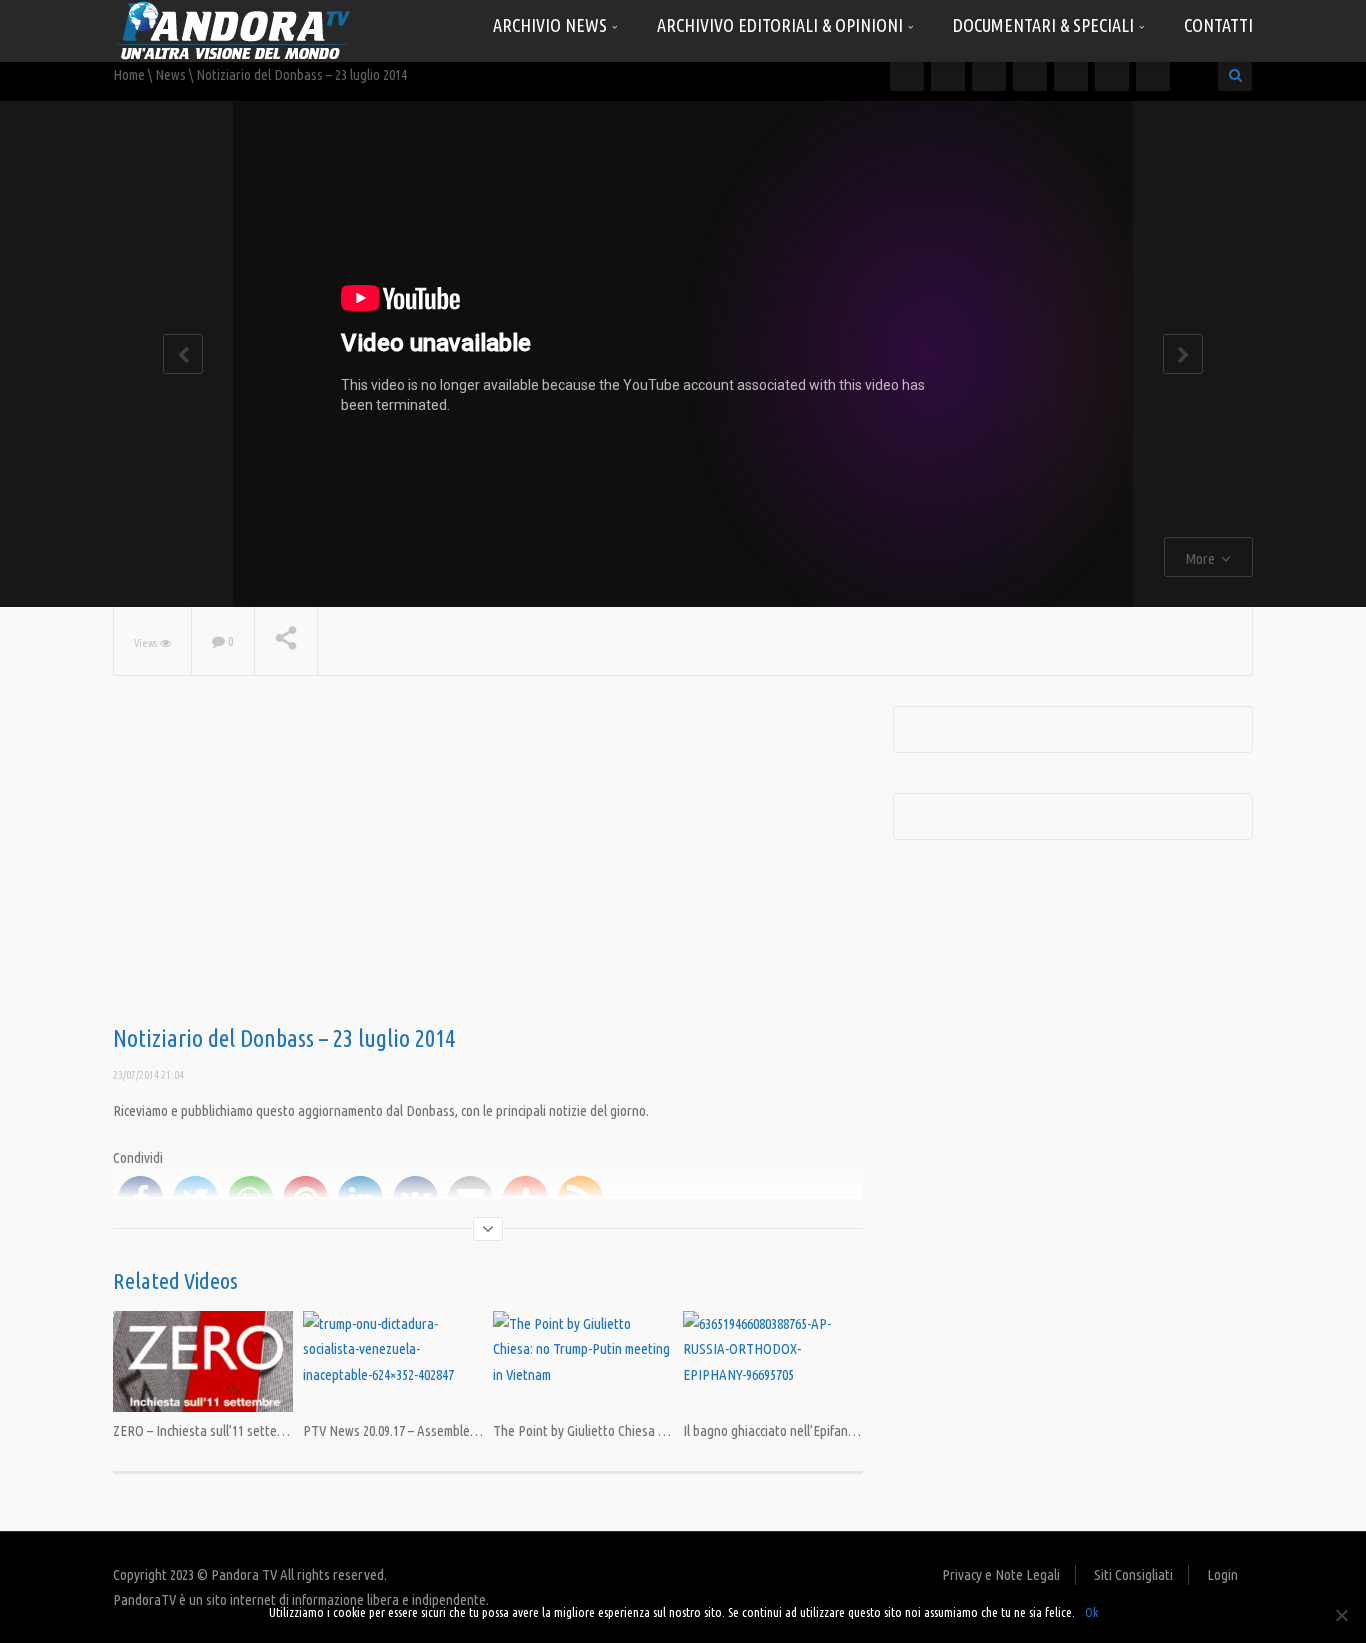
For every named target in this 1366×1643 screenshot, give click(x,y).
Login (1222, 1574)
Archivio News (552, 25)
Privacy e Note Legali (1001, 1574)
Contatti (1218, 25)
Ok (1091, 1612)
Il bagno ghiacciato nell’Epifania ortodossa (800, 1430)
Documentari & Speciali (1045, 25)
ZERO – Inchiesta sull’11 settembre (209, 1430)
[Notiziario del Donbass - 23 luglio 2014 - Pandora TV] (233, 29)
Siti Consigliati (1133, 1574)
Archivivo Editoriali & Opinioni (782, 25)
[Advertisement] (488, 866)
